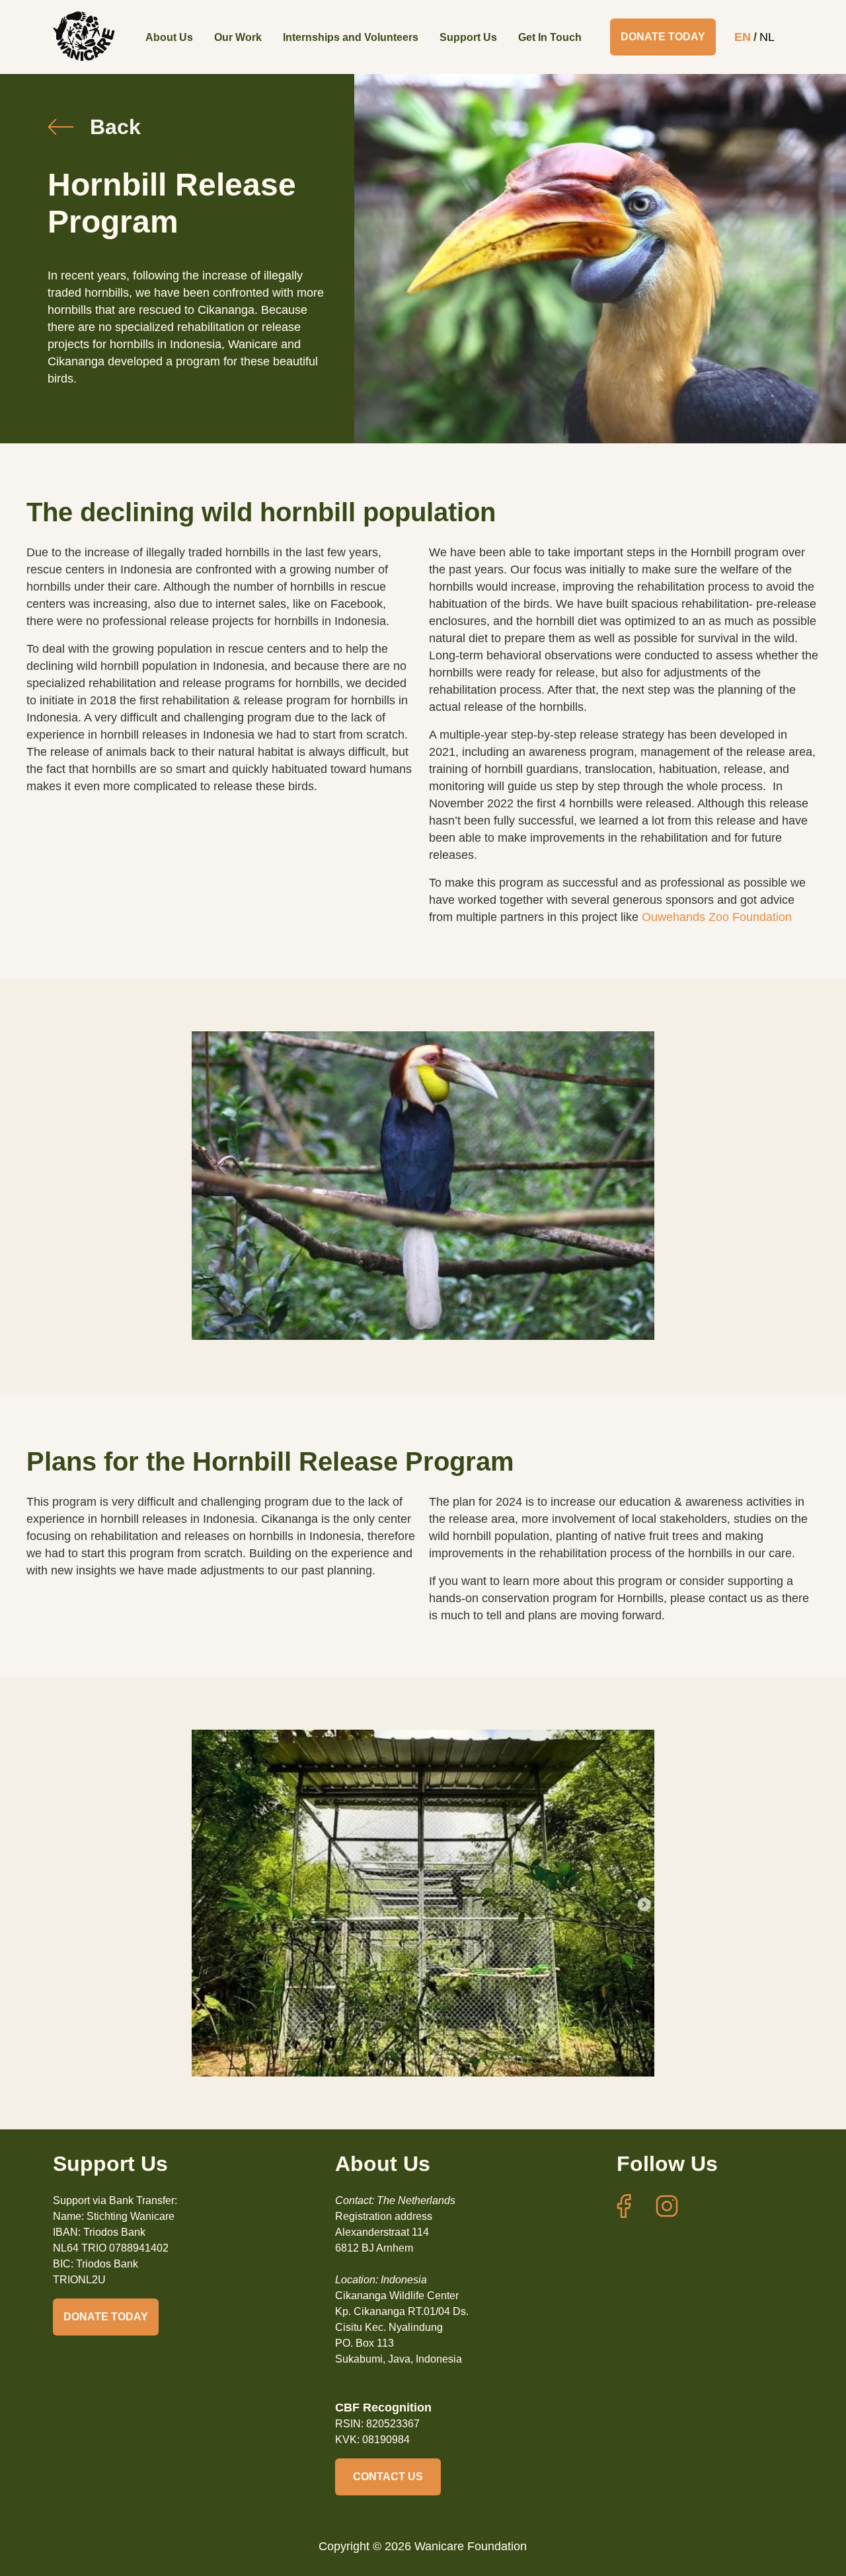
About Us (169, 37)
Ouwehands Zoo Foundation (717, 917)
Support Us (468, 37)
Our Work (238, 37)
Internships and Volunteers (351, 37)
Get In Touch (550, 37)
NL (767, 37)
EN (743, 37)
